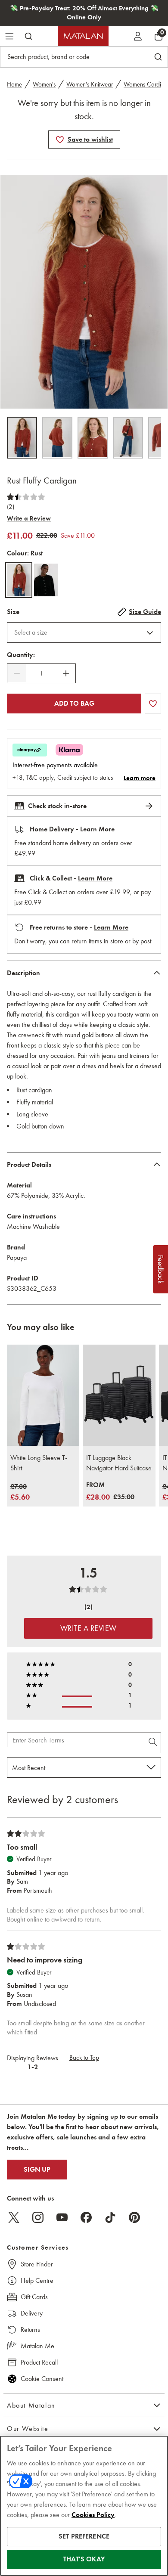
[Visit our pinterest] (134, 2217)
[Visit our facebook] (86, 2217)
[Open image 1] (22, 438)
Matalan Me (37, 2346)
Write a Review (29, 518)
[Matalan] (83, 36)
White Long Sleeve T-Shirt (39, 1463)
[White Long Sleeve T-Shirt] (43, 1395)
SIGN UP (37, 2170)
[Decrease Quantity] (17, 673)
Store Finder (37, 2264)
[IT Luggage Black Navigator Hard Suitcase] (119, 1395)
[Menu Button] (9, 36)
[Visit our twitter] (14, 2217)
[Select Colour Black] (46, 580)
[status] (41, 673)
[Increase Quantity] (66, 673)
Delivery (32, 2313)
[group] (20, 1493)
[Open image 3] (93, 438)
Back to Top (84, 2058)
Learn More (97, 829)
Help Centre (37, 2280)
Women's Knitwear (90, 84)
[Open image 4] (128, 438)
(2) (11, 507)
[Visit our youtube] (62, 2217)
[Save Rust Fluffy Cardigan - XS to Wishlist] (60, 139)
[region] (84, 2506)
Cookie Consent (42, 2379)
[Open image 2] (57, 438)
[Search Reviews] (154, 1743)
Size (13, 612)
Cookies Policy (93, 2515)
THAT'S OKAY (84, 2559)
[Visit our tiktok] (110, 2217)
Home (14, 84)
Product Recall (39, 2362)
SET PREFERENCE (84, 2536)
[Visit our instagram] (38, 2217)
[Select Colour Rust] (19, 580)
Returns (30, 2330)
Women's (44, 84)
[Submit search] (28, 36)
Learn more (140, 778)
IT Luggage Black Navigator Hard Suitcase (119, 1463)
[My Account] (138, 36)
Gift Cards (34, 2297)
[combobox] (84, 632)
